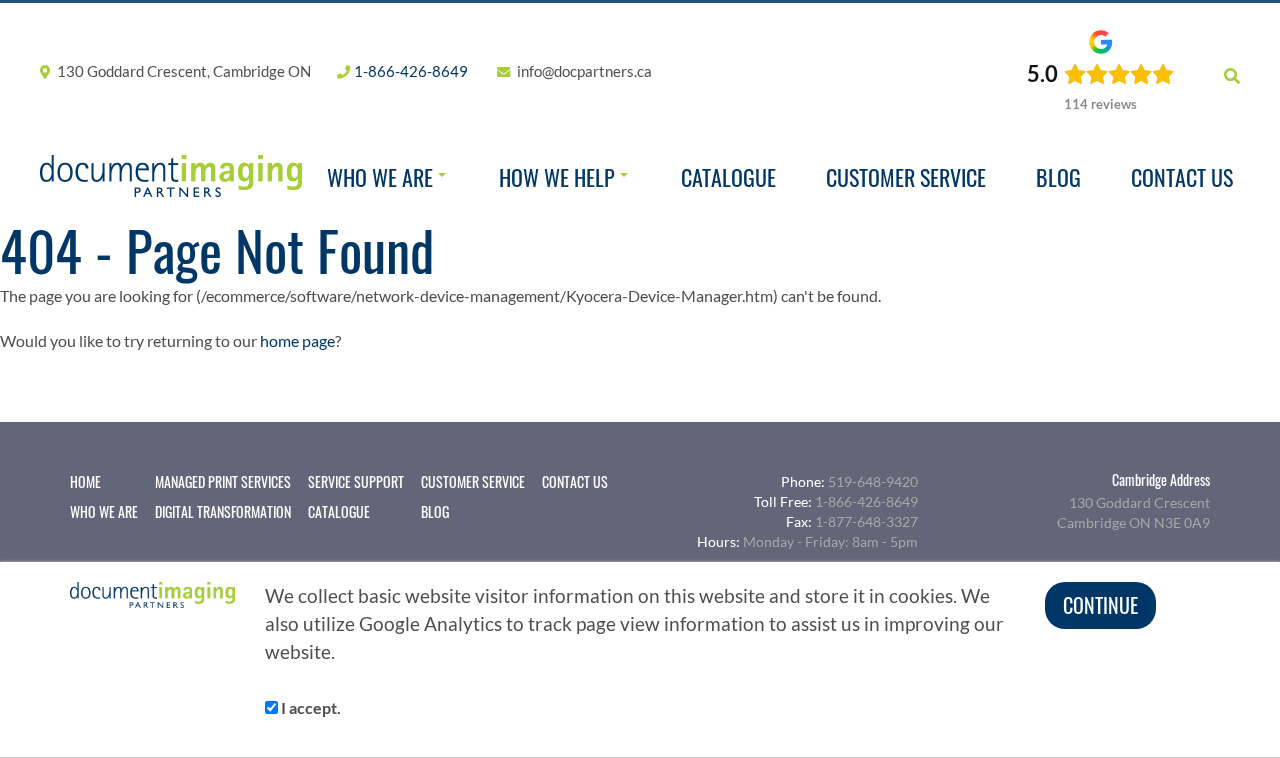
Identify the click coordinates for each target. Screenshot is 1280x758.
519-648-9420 (873, 481)
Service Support (356, 482)
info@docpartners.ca (584, 71)
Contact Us (1182, 177)
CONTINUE (1100, 605)
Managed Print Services (223, 482)
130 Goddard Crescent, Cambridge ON (182, 71)
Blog (1058, 177)
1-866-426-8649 (411, 71)
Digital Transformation (223, 512)
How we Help (557, 177)
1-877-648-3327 (866, 521)
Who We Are (380, 177)
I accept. (309, 707)
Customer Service (906, 177)
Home (85, 482)
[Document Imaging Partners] (171, 176)
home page (297, 340)
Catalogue (728, 177)
